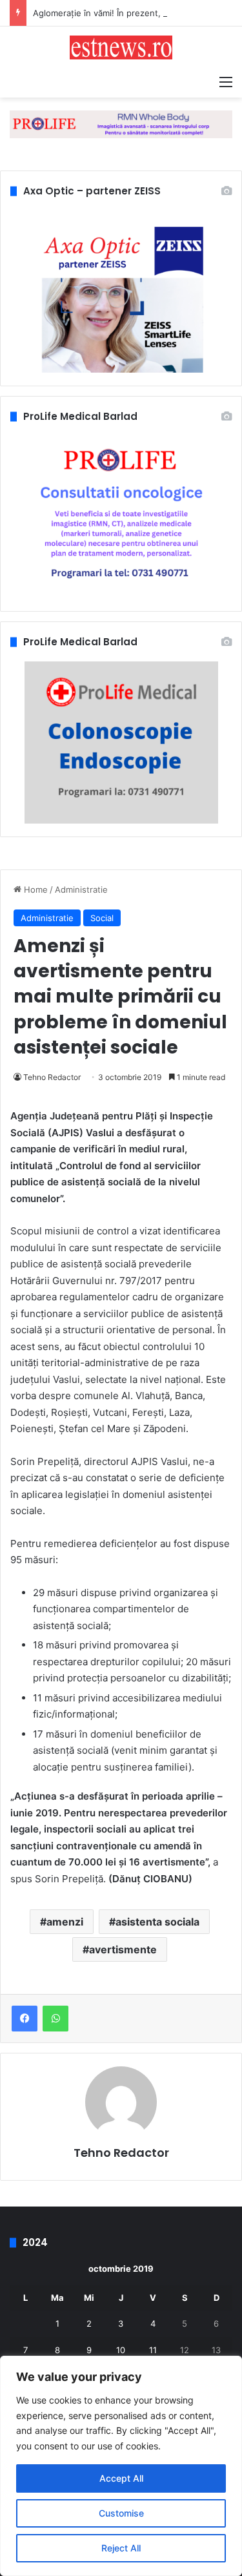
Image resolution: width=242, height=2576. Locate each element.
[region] (121, 2466)
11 (153, 2350)
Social (102, 918)
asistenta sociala (157, 1922)
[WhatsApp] (55, 2019)
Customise (121, 2513)
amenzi (65, 1922)
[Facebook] (25, 2019)
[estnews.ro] (121, 47)
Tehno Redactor (52, 1077)
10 (121, 2350)
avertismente (123, 1949)
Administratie (81, 889)
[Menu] (226, 81)
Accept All (121, 2478)
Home (35, 889)
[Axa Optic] (121, 123)
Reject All (121, 2548)
